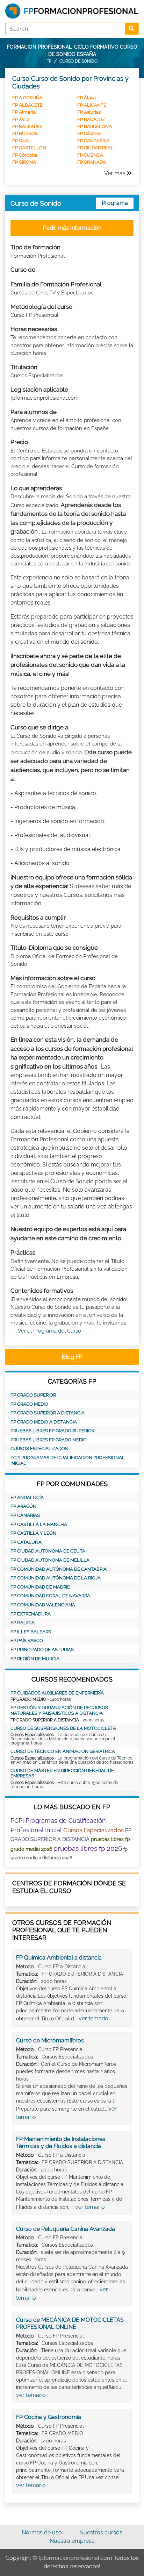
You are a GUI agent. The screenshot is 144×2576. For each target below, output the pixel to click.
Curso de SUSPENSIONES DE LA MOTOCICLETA (63, 1728)
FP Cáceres (89, 133)
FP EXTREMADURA (31, 1614)
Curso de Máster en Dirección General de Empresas (62, 1773)
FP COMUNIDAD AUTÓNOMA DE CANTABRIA (59, 1569)
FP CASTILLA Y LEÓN (33, 1533)
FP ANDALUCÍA (27, 1497)
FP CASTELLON (29, 148)
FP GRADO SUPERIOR (33, 1395)
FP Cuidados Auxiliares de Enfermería (57, 1693)
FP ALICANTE (92, 105)
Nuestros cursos (101, 2532)
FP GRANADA (92, 162)
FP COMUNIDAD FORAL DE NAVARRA (50, 1596)
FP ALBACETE (27, 105)
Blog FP (72, 1357)
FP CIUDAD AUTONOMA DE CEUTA (48, 1551)
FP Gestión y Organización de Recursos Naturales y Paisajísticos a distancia (59, 1710)
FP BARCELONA (95, 126)
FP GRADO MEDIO (29, 1404)
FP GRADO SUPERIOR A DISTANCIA (48, 1413)
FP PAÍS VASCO (27, 1640)
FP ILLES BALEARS (31, 1632)
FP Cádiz (21, 141)
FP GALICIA (23, 1623)
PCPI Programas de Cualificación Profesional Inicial (68, 1460)
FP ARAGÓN (23, 1506)
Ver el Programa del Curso (49, 1331)
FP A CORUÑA (27, 98)
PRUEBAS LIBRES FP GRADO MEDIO (49, 1440)
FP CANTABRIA (93, 141)
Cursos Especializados (39, 1448)
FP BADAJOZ (91, 119)
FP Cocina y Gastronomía (49, 2417)
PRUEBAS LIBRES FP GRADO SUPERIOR (52, 1431)
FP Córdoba (25, 155)
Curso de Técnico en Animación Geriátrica (63, 1751)
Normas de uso (42, 2532)
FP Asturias (89, 112)
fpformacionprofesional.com (75, 2558)
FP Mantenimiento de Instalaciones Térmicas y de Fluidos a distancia (61, 2143)
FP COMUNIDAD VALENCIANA (43, 1605)
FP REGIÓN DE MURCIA (35, 1659)
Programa (115, 203)
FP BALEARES (27, 126)
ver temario (93, 2018)
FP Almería (24, 112)
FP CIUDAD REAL (95, 148)
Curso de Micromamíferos (50, 2040)
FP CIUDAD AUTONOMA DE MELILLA (50, 1560)
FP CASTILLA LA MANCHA (39, 1524)
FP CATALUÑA (26, 1542)
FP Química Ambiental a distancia (59, 1958)
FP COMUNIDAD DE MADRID (40, 1587)
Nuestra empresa (72, 2541)
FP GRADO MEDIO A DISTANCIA (44, 1422)
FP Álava (87, 98)
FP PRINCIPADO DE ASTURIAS (42, 1650)
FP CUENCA (90, 155)
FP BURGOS (25, 133)
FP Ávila (21, 119)
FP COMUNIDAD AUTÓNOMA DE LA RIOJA (56, 1578)
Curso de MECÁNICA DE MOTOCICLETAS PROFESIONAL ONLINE (70, 2323)
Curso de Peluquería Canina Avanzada (66, 2229)
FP (49, 61)
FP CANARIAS (25, 1515)
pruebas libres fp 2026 (88, 1848)
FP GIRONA (24, 162)
